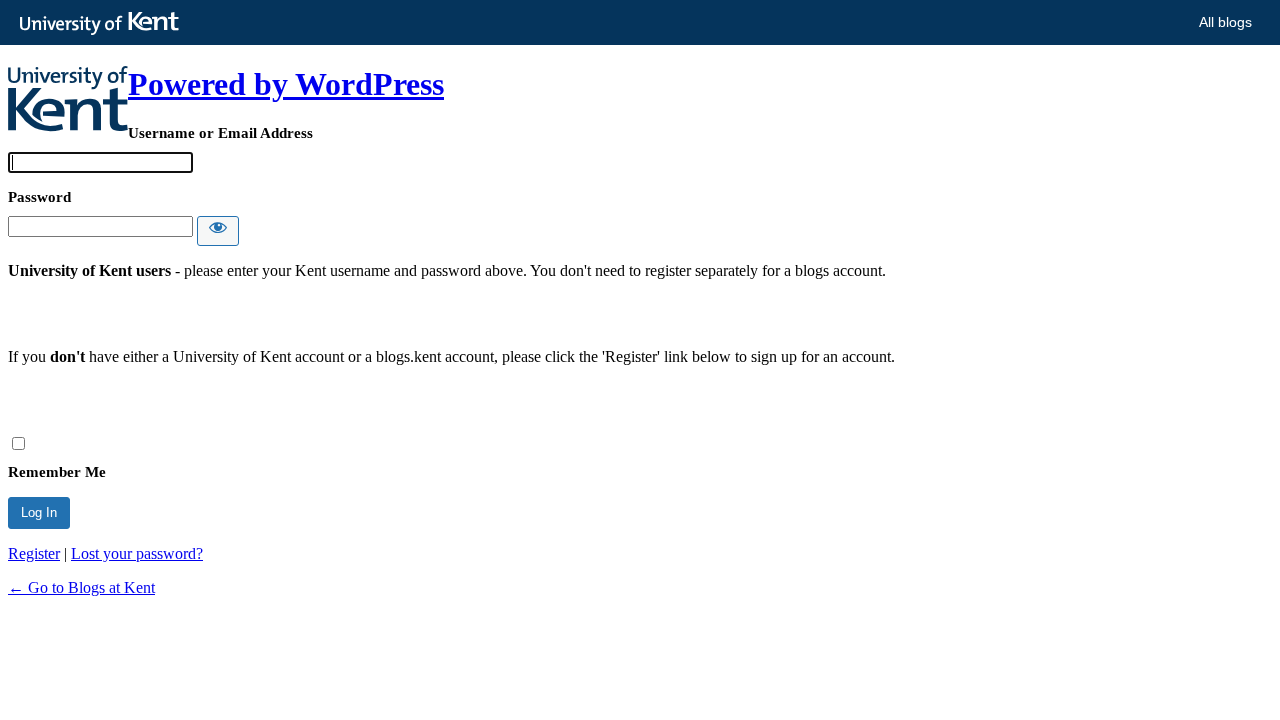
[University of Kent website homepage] (104, 24)
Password (39, 197)
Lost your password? (137, 553)
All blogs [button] (1225, 22)
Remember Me (57, 472)
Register (34, 553)
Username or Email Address (220, 133)
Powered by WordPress (286, 84)
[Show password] (218, 231)
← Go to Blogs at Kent (81, 587)
